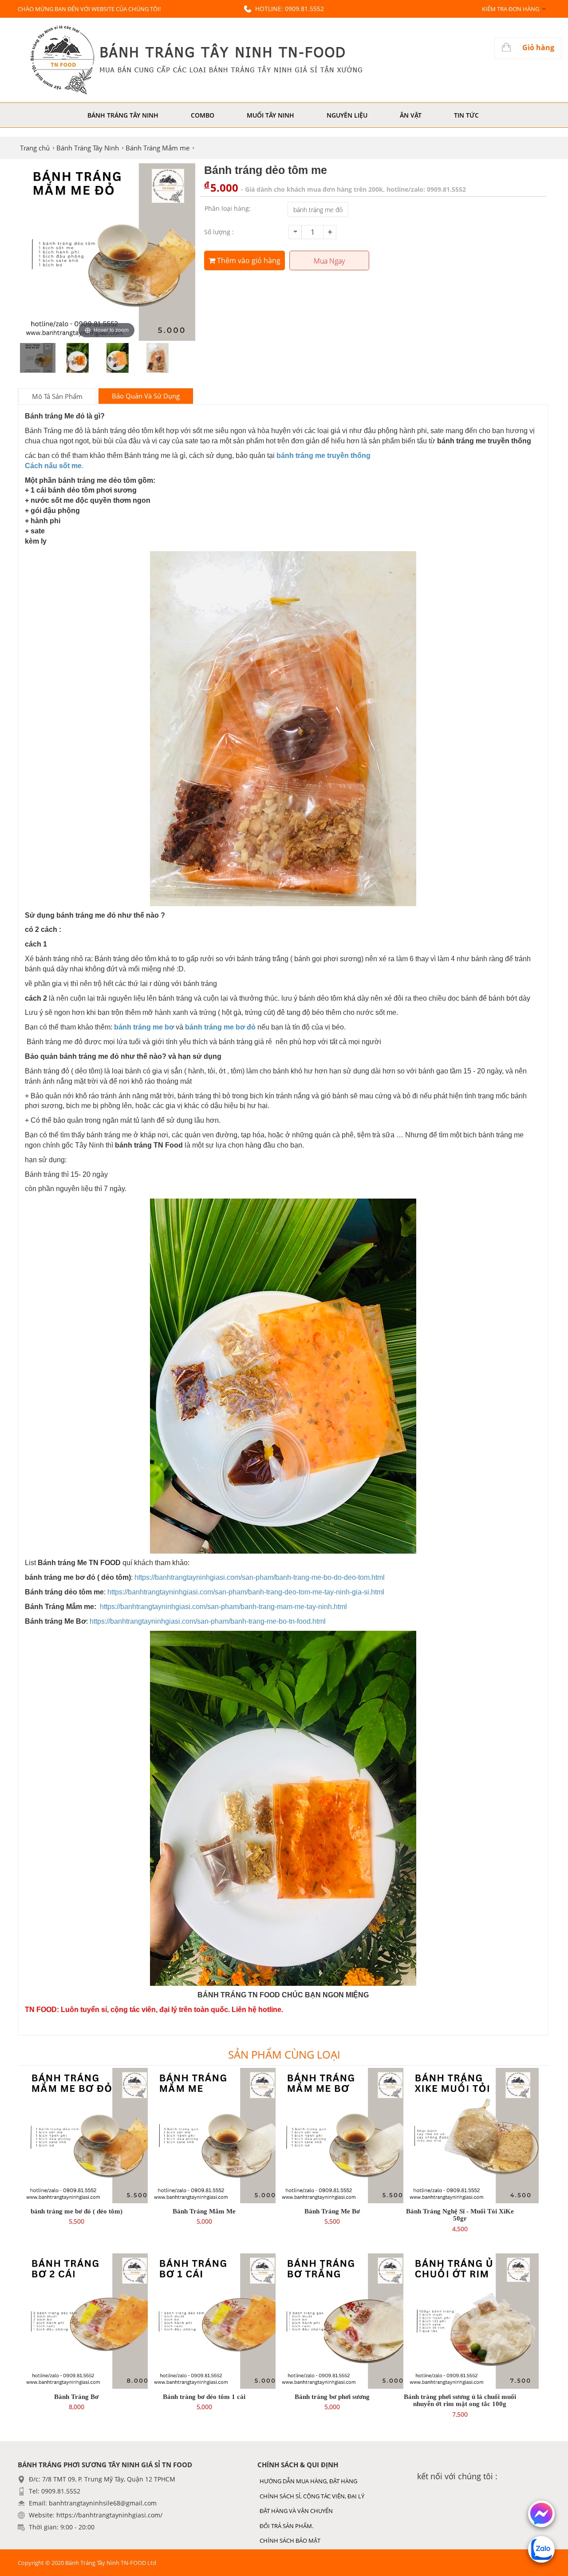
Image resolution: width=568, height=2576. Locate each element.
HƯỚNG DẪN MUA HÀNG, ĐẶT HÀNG (308, 2481)
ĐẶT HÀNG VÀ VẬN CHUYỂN (296, 2511)
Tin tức (466, 115)
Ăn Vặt (411, 115)
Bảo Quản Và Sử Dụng (146, 396)
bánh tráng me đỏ (318, 210)
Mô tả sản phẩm (57, 396)
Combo (203, 115)
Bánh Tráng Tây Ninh (123, 115)
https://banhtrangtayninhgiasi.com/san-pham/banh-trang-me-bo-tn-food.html (208, 1621)
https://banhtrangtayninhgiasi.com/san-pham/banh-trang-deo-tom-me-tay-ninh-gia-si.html (246, 1592)
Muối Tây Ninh (270, 115)
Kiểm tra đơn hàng (511, 9)
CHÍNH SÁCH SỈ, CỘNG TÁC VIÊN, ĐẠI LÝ (312, 2496)
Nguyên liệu (347, 115)
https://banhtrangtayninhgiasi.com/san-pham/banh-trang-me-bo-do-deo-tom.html (259, 1577)
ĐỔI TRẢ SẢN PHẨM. (286, 2526)
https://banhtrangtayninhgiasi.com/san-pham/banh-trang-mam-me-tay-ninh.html (223, 1607)
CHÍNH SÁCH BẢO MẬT (290, 2540)
